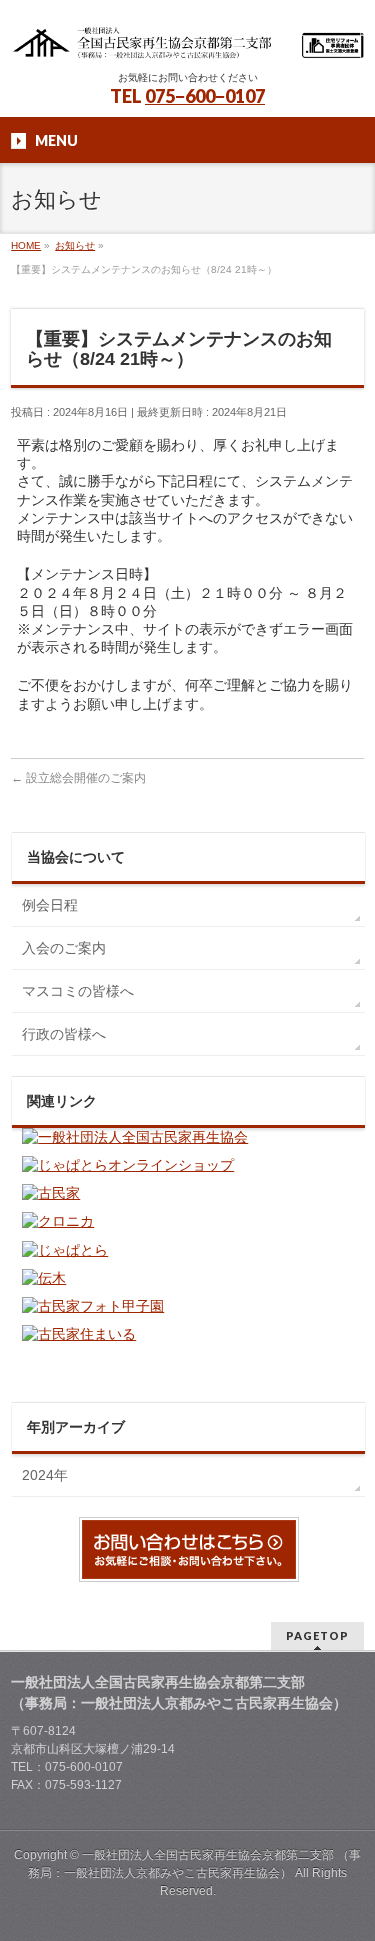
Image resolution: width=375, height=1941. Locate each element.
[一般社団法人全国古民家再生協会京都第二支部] (187, 37)
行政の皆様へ (64, 1034)
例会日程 (50, 905)
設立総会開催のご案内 (78, 778)
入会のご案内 (64, 948)
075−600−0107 (205, 96)
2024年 (45, 1475)
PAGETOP (317, 1635)
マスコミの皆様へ (78, 991)
